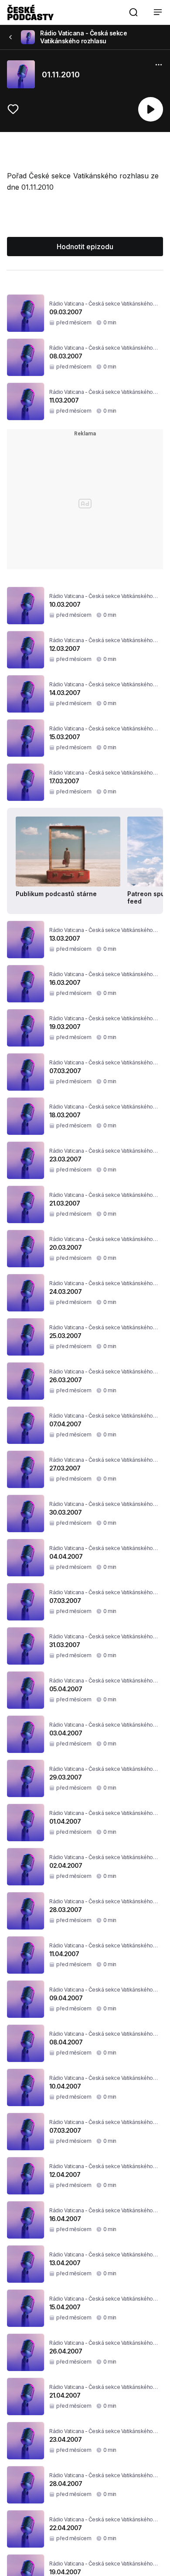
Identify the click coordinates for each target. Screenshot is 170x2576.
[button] (133, 12)
